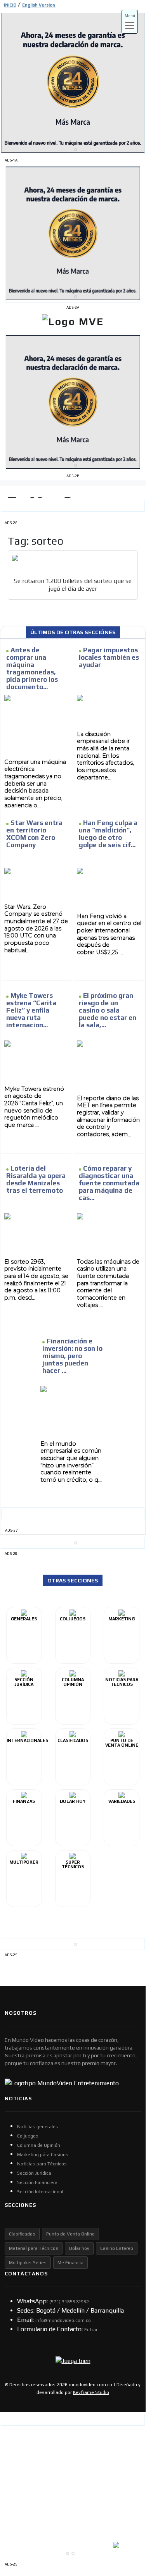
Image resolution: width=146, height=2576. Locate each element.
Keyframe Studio (91, 2392)
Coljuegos (28, 2136)
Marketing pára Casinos (43, 2155)
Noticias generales (38, 2127)
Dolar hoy (79, 2248)
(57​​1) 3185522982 (69, 2302)
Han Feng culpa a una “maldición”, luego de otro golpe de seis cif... (108, 834)
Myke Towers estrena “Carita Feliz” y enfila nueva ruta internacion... (31, 1010)
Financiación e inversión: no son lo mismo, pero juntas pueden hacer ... (72, 1356)
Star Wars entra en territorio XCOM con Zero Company (34, 834)
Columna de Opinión (39, 2145)
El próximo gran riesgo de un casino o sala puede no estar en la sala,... (108, 1010)
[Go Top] (125, 2503)
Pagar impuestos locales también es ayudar (109, 657)
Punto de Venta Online (70, 2234)
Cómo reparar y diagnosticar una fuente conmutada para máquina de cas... (109, 1183)
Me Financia (70, 2263)
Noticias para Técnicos (42, 2164)
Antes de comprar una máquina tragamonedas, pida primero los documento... (32, 669)
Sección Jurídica (34, 2173)
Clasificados (22, 2234)
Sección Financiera (37, 2182)
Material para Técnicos (34, 2248)
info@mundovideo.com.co (63, 2320)
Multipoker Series (28, 2263)
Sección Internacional (40, 2192)
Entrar (91, 2330)
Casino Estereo (117, 2248)
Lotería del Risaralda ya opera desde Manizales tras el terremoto (36, 1180)
